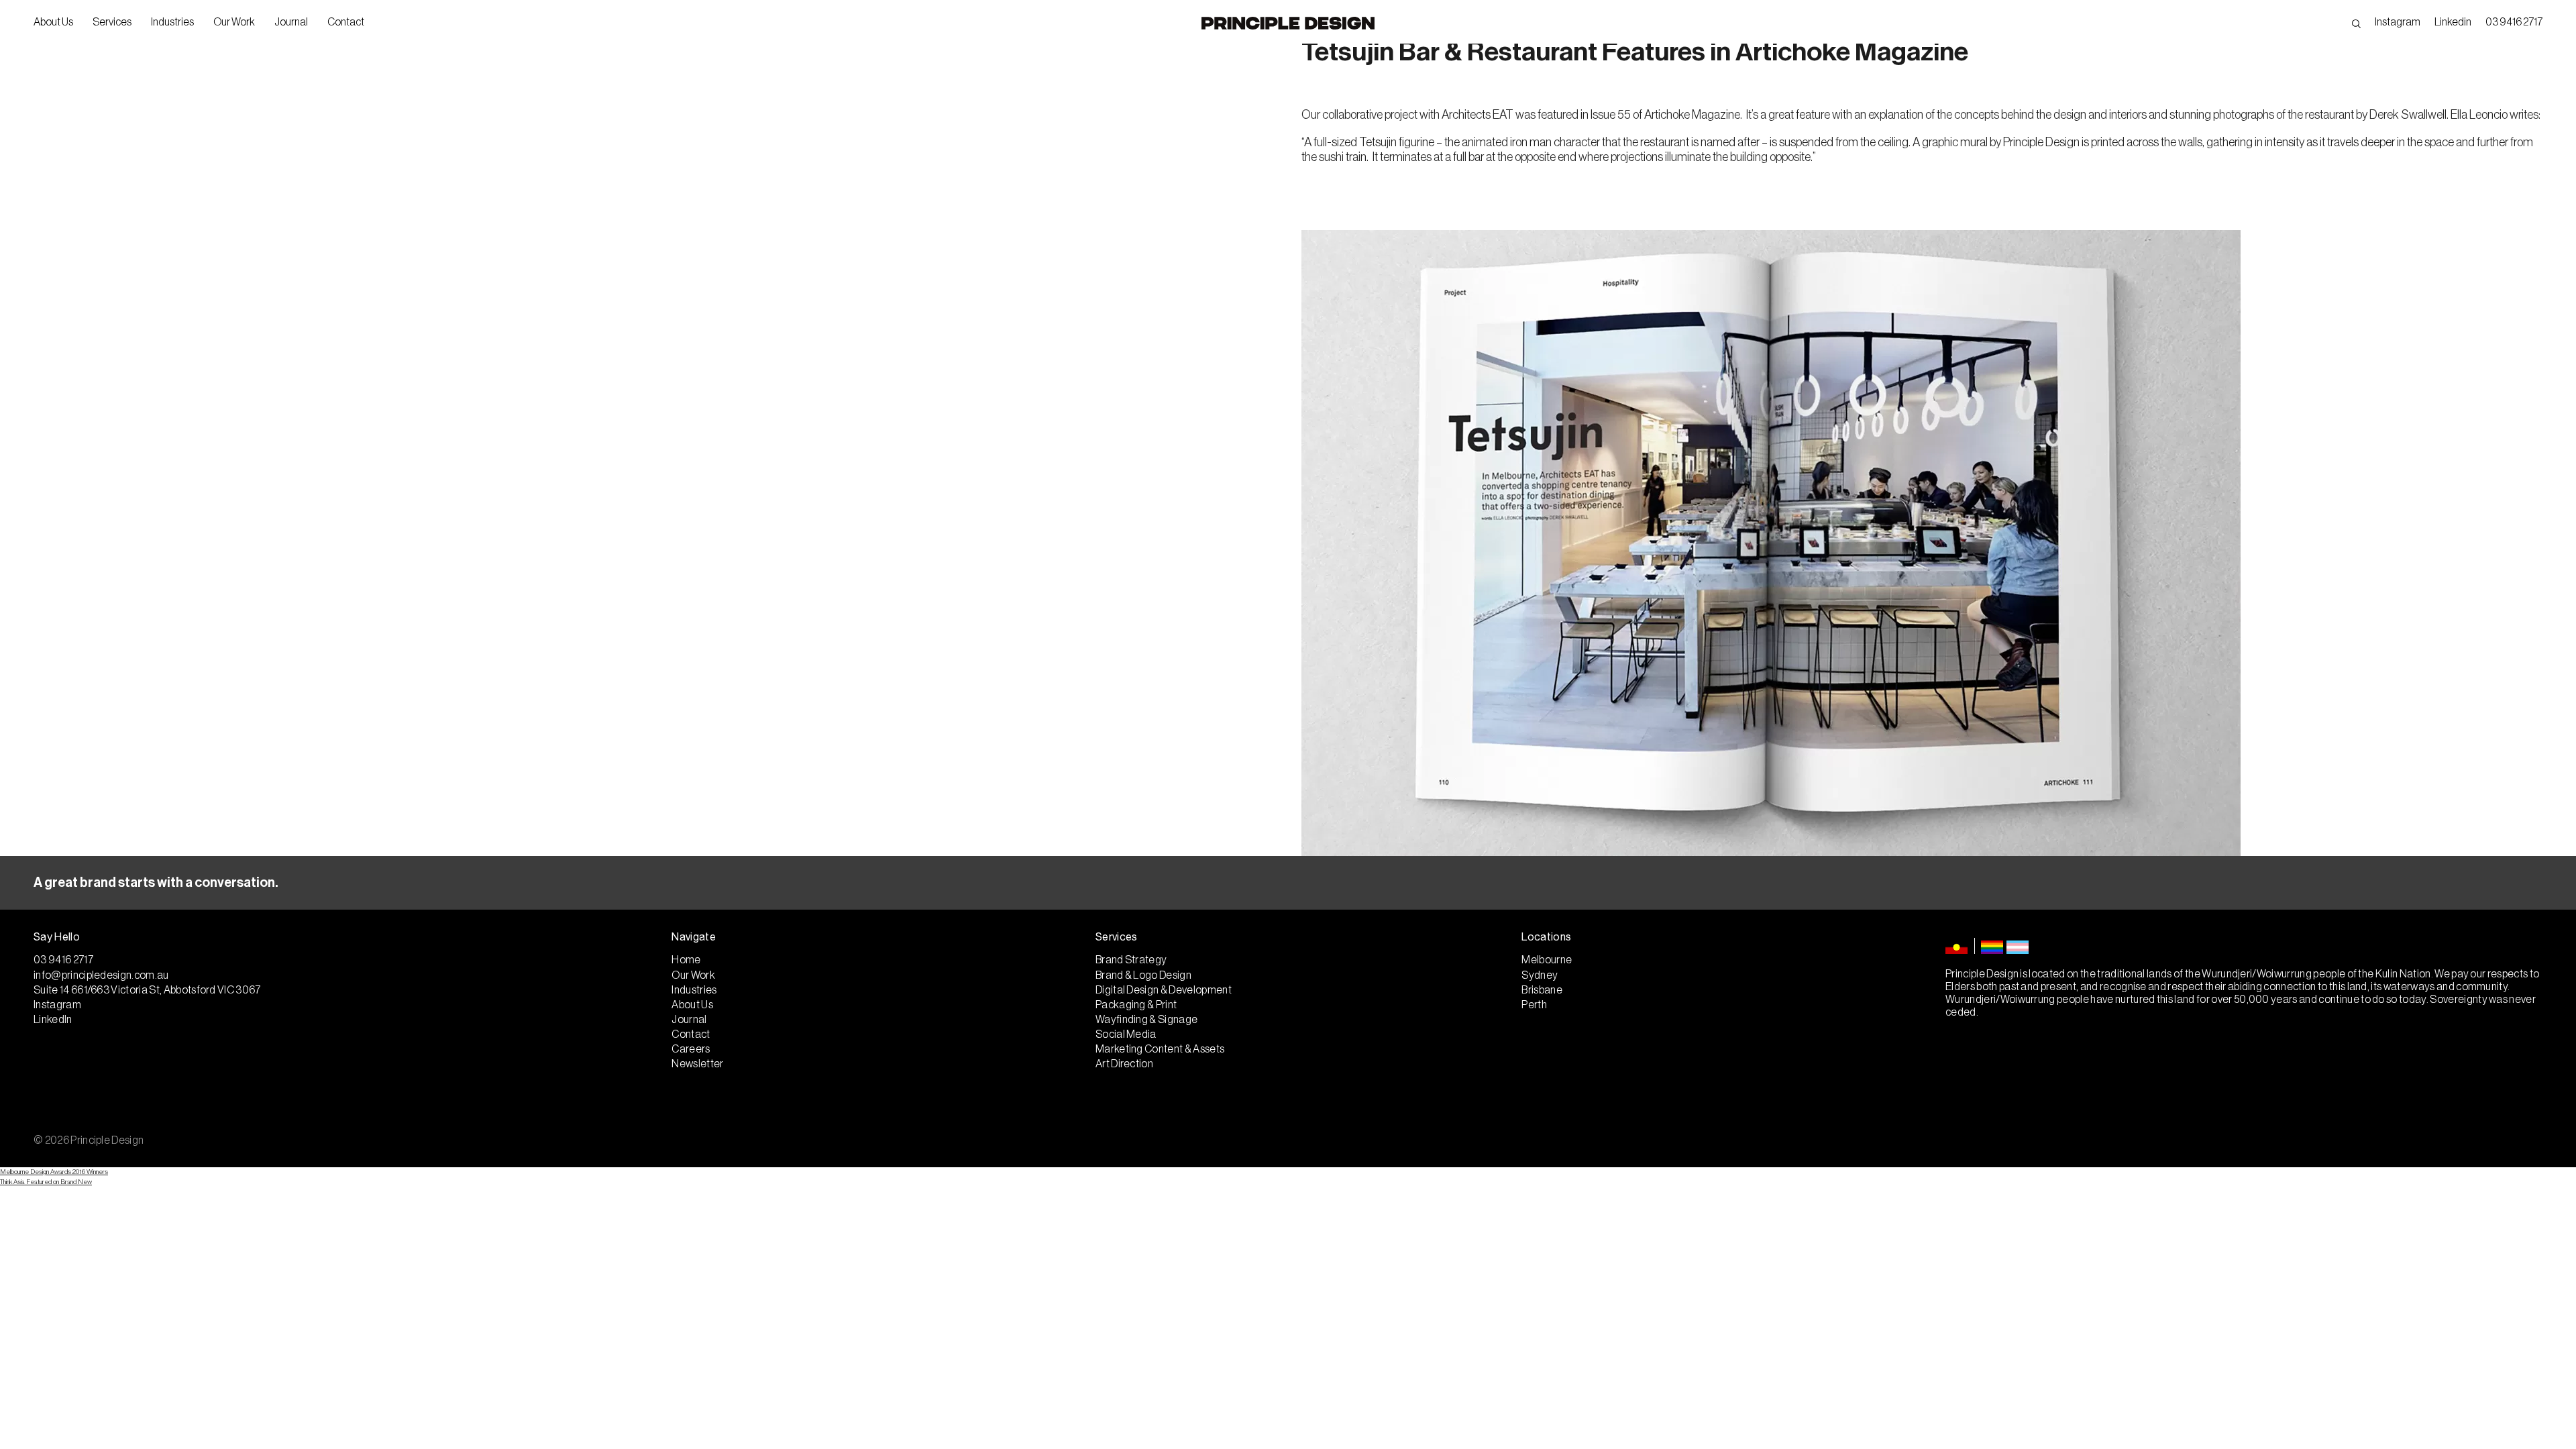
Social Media (1126, 1034)
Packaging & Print (1136, 1005)
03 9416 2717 (2514, 22)
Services (112, 22)
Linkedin (2453, 22)
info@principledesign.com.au (101, 975)
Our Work (234, 22)
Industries (172, 22)
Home (686, 960)
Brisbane (1542, 990)
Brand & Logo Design (1143, 975)
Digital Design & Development (1164, 990)
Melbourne (1547, 960)
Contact (346, 22)
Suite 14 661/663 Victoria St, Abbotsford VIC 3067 (147, 990)
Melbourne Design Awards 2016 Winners (54, 1172)
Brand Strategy (1131, 960)
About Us (53, 22)
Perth (1534, 1005)
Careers (691, 1049)
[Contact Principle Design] (1288, 883)
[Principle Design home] (1288, 23)
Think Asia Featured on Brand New (46, 1182)
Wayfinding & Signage (1146, 1020)
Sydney (1540, 975)
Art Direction (1124, 1064)
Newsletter (697, 1064)
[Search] (2356, 22)
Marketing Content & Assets (1160, 1049)
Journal (291, 22)
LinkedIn (53, 1020)
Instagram (2398, 22)
